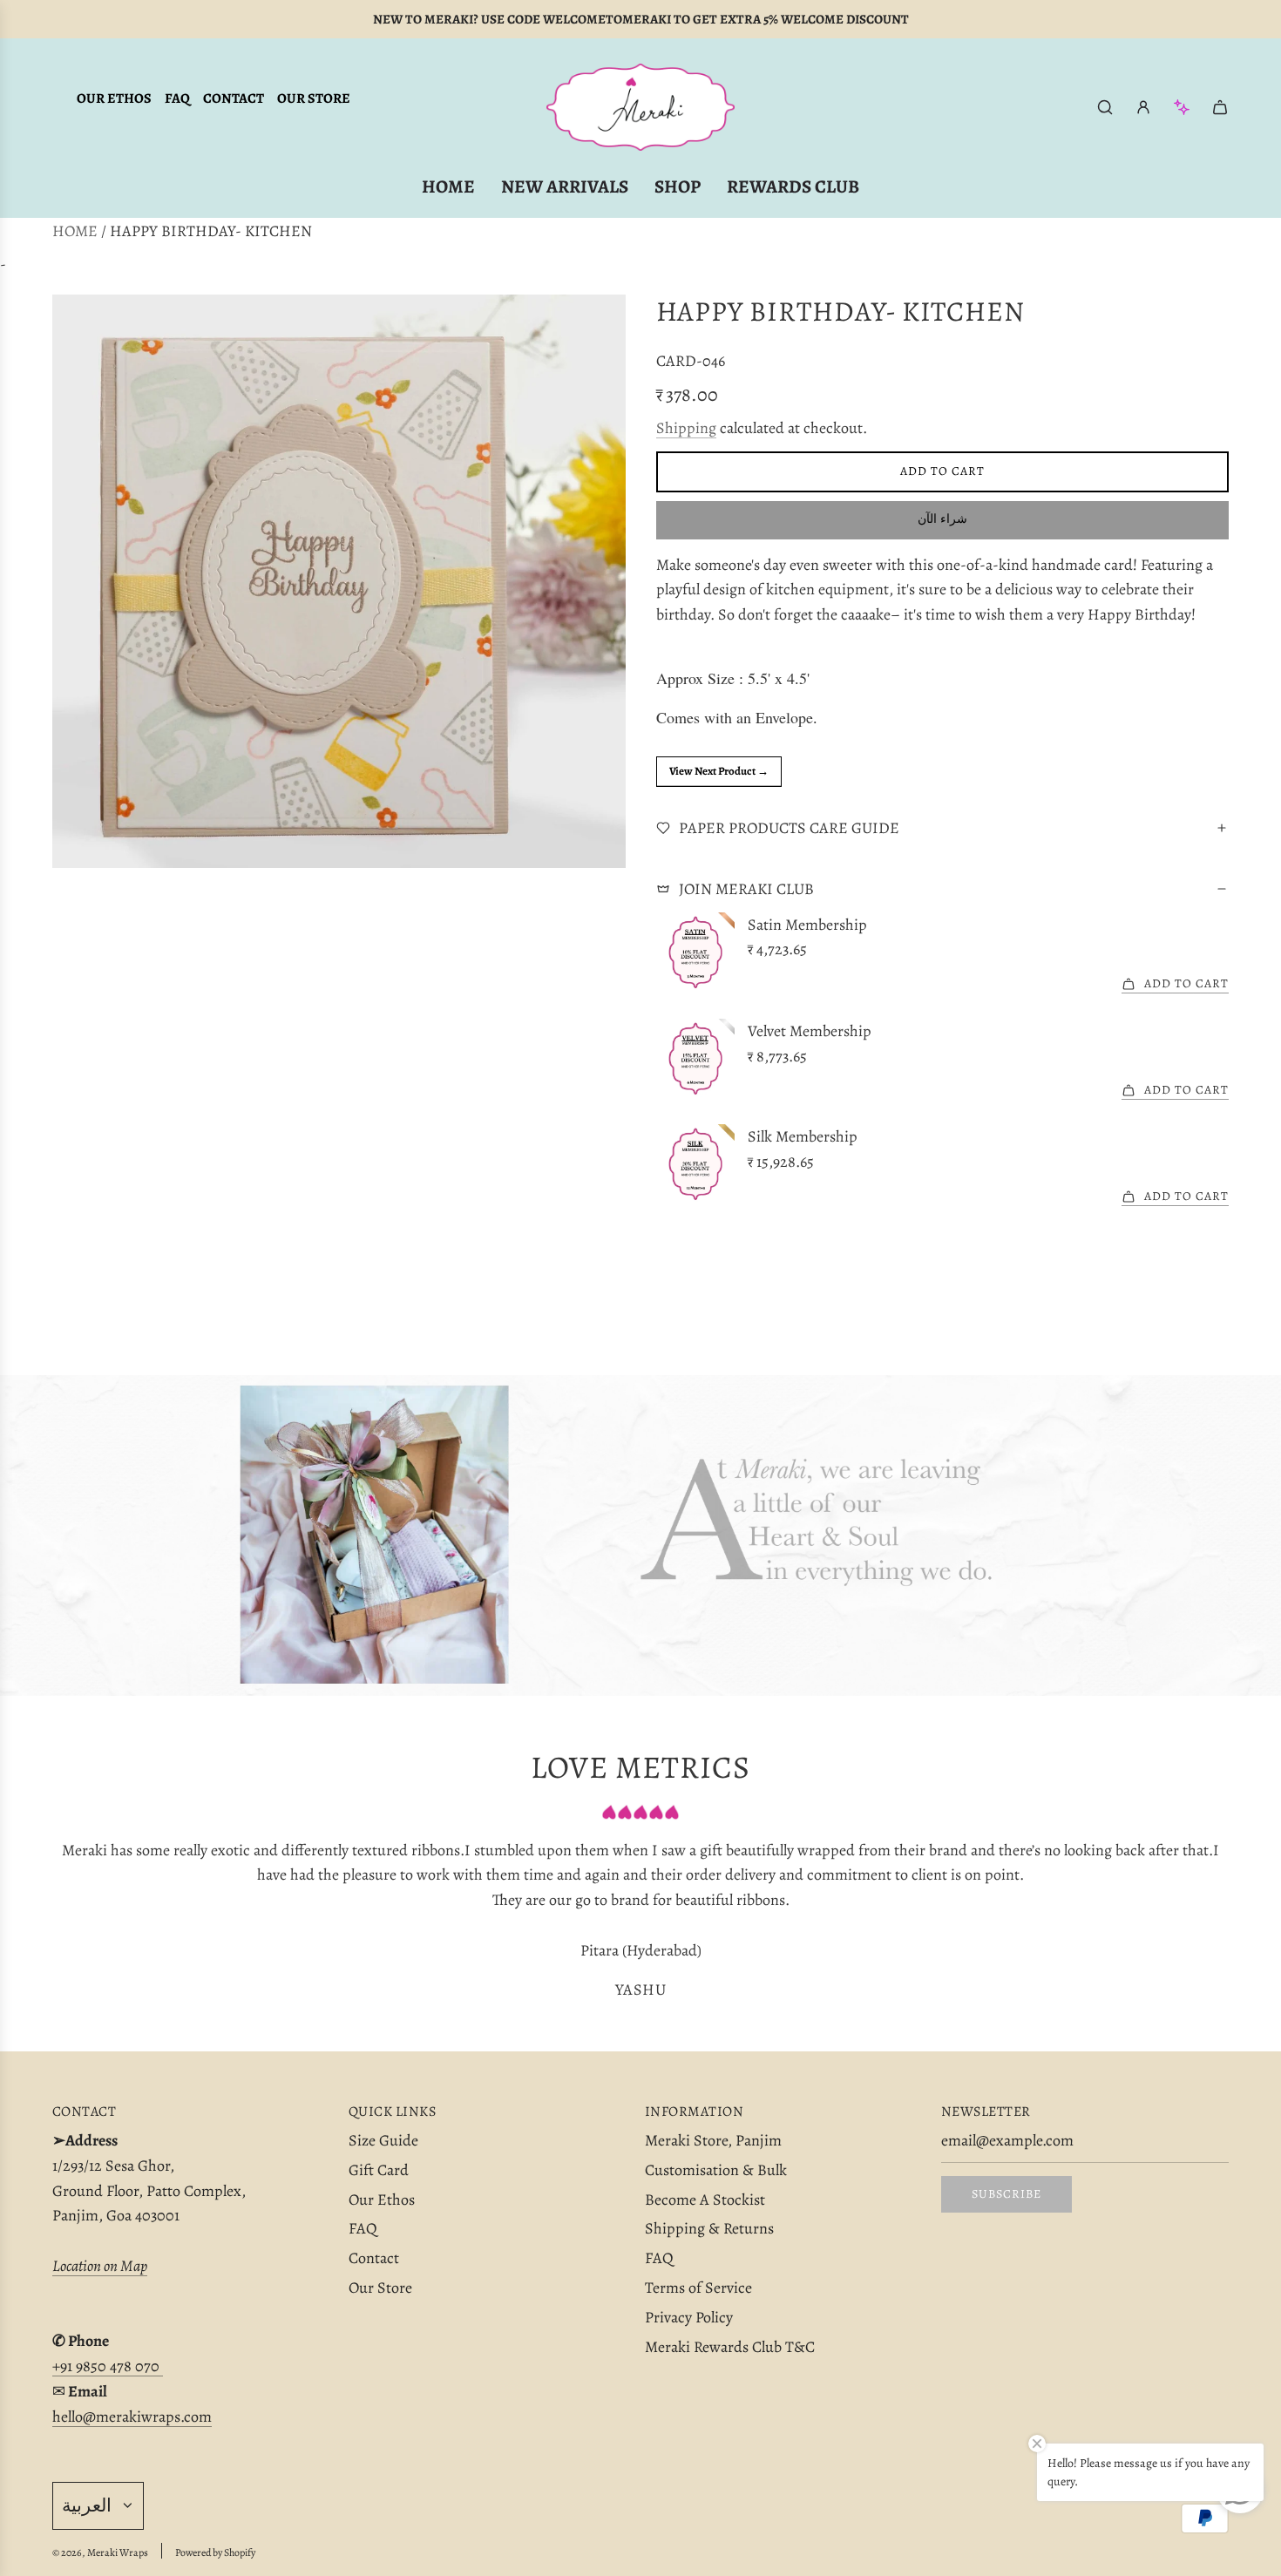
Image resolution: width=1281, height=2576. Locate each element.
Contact (234, 98)
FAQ (177, 98)
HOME (75, 231)
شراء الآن (942, 519)
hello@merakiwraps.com (132, 2417)
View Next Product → (719, 771)
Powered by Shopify (215, 2552)
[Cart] (1220, 107)
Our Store (314, 98)
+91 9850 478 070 (108, 2366)
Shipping (686, 428)
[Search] (1105, 107)
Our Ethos (114, 98)
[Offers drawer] (1182, 107)
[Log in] (1143, 107)
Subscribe (1006, 2194)
